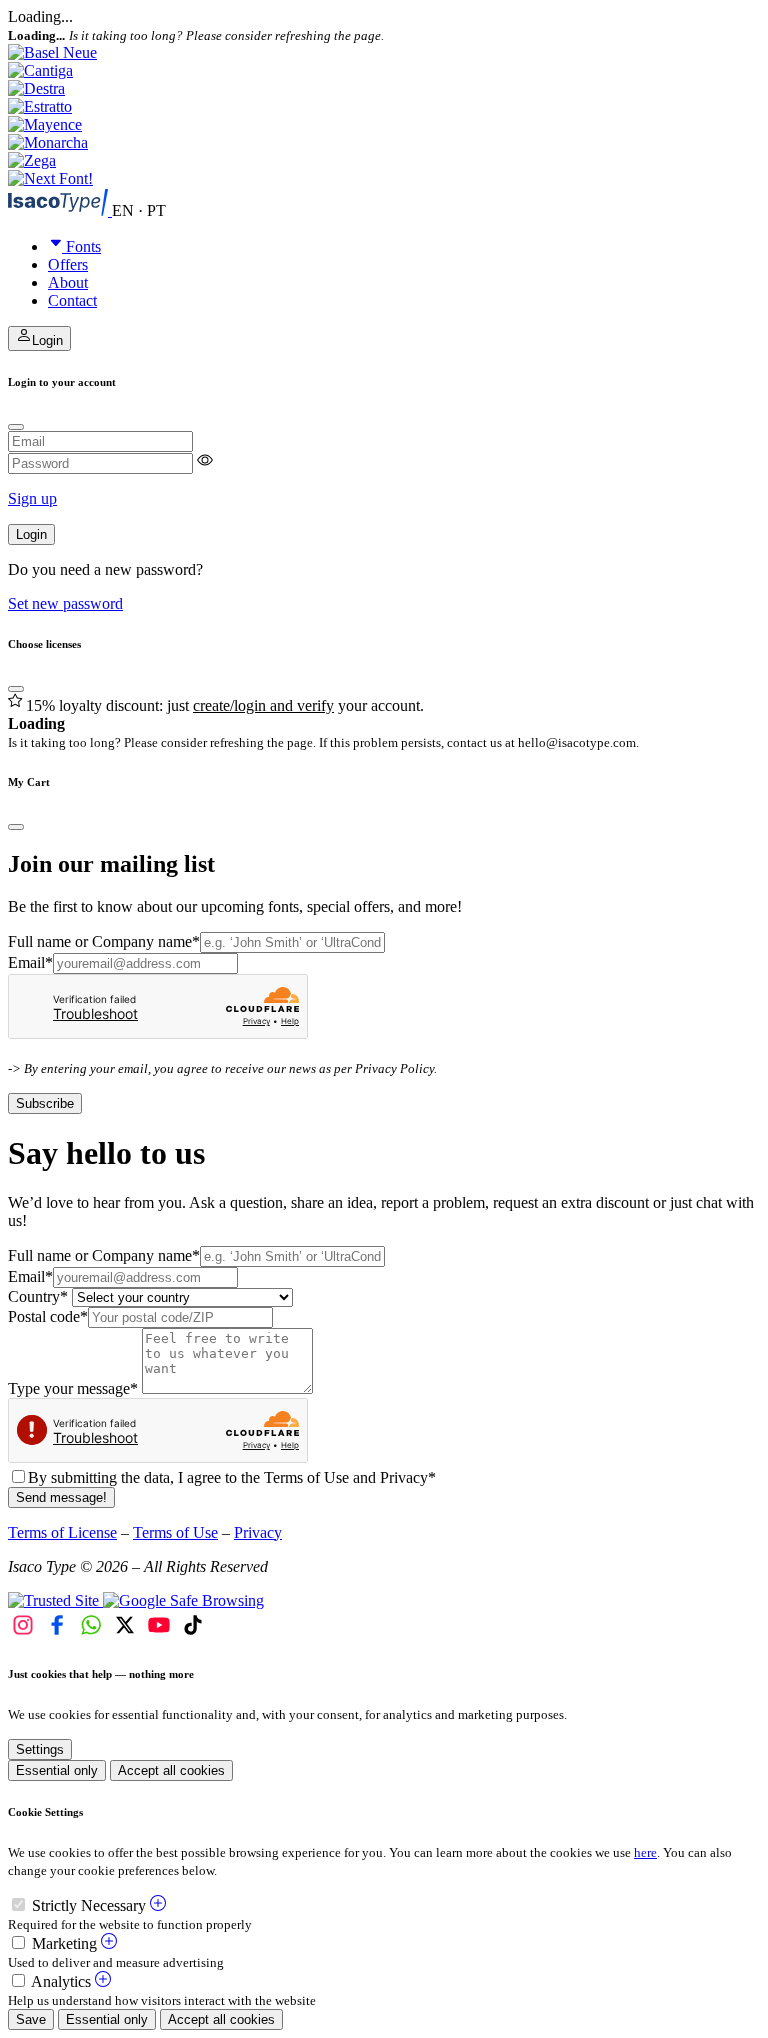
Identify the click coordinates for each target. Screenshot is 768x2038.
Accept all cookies (171, 1770)
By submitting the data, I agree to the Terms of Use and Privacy (232, 1477)
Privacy (258, 1532)
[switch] (18, 1904)
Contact (72, 300)
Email (30, 962)
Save (31, 2019)
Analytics (61, 1981)
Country (38, 1296)
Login (31, 534)
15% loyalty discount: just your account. (225, 705)
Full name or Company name (104, 941)
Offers (68, 264)
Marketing (64, 1943)
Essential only (57, 1770)
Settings (40, 1749)
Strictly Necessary (89, 1905)
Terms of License (62, 1532)
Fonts (83, 246)
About (68, 282)
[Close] (16, 427)
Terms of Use (175, 1532)
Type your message (73, 1388)
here (645, 1852)
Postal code (48, 1316)
